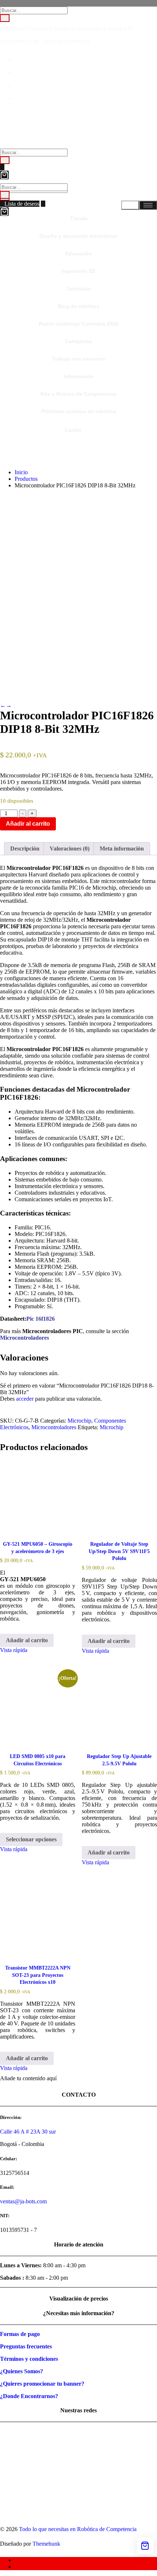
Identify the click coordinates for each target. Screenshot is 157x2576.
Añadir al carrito (28, 824)
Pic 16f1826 (41, 1319)
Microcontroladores (54, 1427)
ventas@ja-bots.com (23, 2201)
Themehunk (46, 2544)
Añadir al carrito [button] (27, 1640)
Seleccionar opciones (31, 1839)
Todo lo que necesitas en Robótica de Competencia (78, 2529)
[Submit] (5, 18)
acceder (25, 1399)
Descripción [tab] (25, 848)
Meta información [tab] (122, 848)
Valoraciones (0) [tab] (70, 848)
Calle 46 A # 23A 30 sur (28, 2132)
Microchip (79, 1421)
